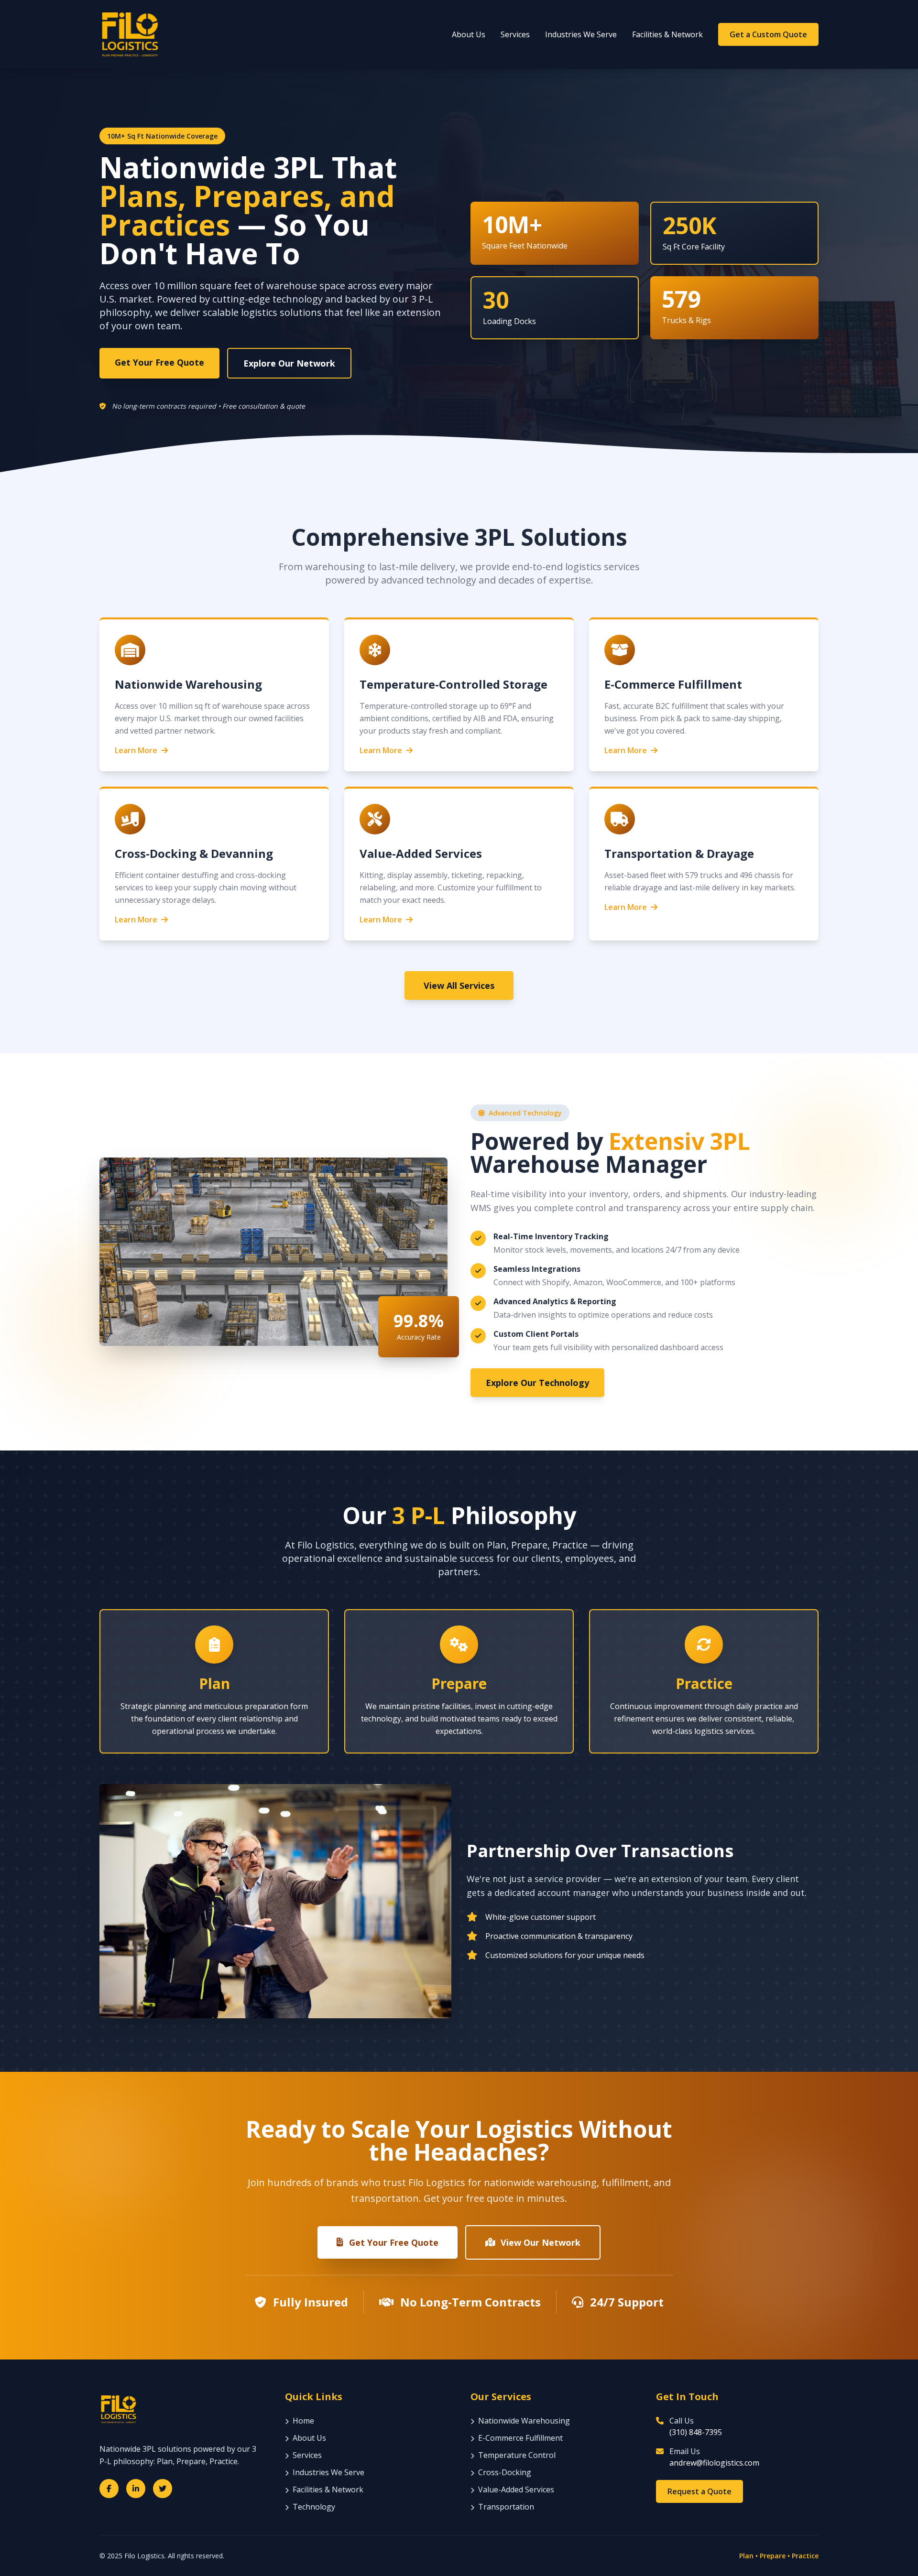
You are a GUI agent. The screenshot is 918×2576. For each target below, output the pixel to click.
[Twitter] (163, 2489)
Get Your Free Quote (159, 362)
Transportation (506, 2507)
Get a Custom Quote (768, 34)
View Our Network (541, 2242)
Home (303, 2421)
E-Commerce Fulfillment (520, 2438)
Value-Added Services (516, 2489)
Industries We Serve (581, 34)
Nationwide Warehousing (524, 2421)
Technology (314, 2507)
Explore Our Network (289, 363)
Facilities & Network (667, 34)
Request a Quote (699, 2491)
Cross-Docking (505, 2472)
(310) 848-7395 (696, 2432)
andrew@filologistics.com (714, 2463)
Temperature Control (517, 2455)
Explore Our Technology (537, 1383)
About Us (469, 34)
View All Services (459, 985)
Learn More (136, 750)
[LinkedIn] (136, 2489)
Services (515, 34)
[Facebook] (109, 2489)
